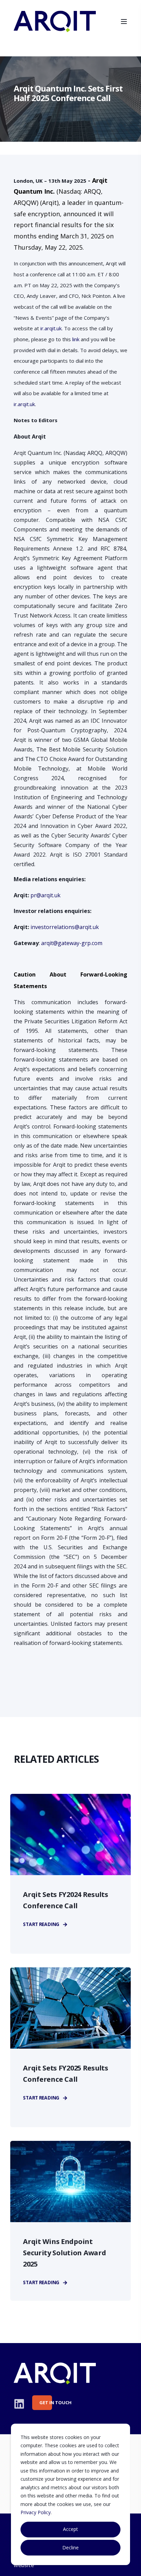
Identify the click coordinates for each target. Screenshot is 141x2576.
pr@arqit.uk (46, 895)
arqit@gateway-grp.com (72, 943)
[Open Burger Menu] (124, 22)
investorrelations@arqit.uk (65, 927)
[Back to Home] (55, 28)
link (76, 339)
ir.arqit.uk (51, 328)
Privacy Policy (36, 2512)
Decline (70, 2547)
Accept (70, 2529)
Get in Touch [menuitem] (46, 2402)
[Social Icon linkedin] (19, 2404)
